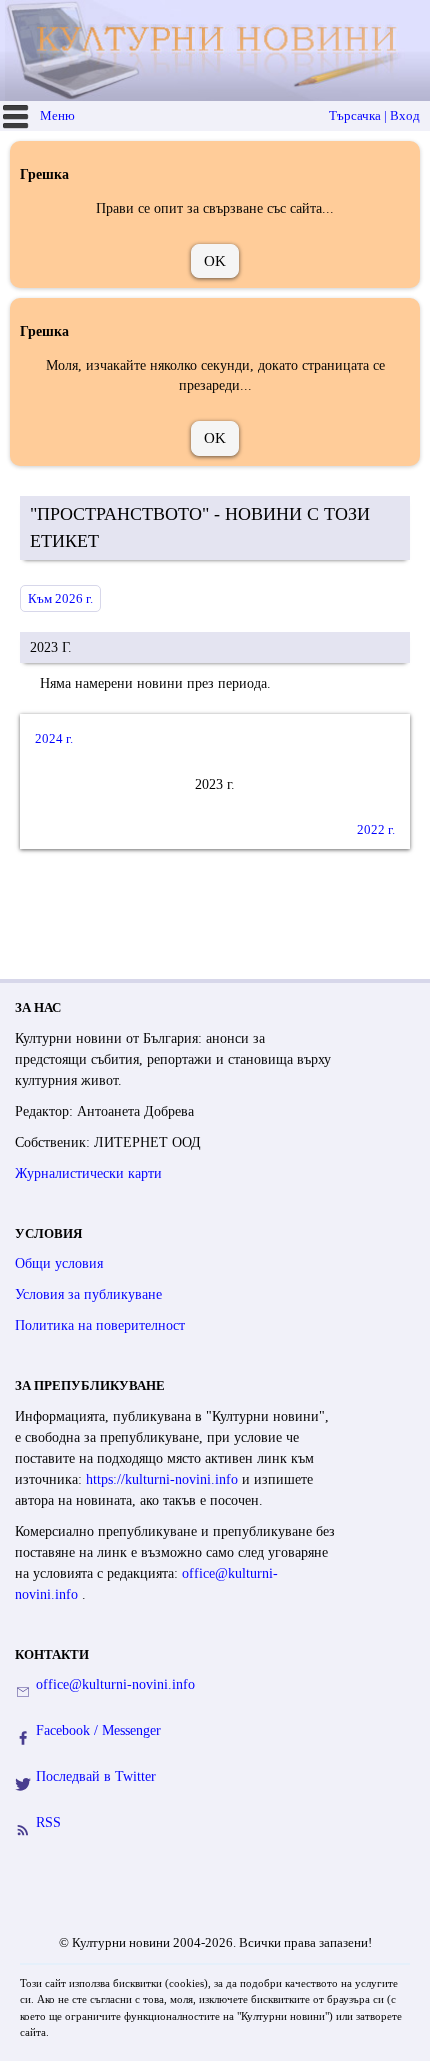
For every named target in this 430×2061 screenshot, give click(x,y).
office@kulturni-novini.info (115, 1684)
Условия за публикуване (88, 1294)
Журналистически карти (88, 1173)
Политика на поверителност (100, 1325)
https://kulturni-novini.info (164, 1479)
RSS (48, 1822)
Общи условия (59, 1263)
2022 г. (376, 829)
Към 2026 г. (60, 598)
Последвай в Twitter (96, 1776)
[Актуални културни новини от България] (217, 50)
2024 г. (54, 738)
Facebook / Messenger (98, 1730)
